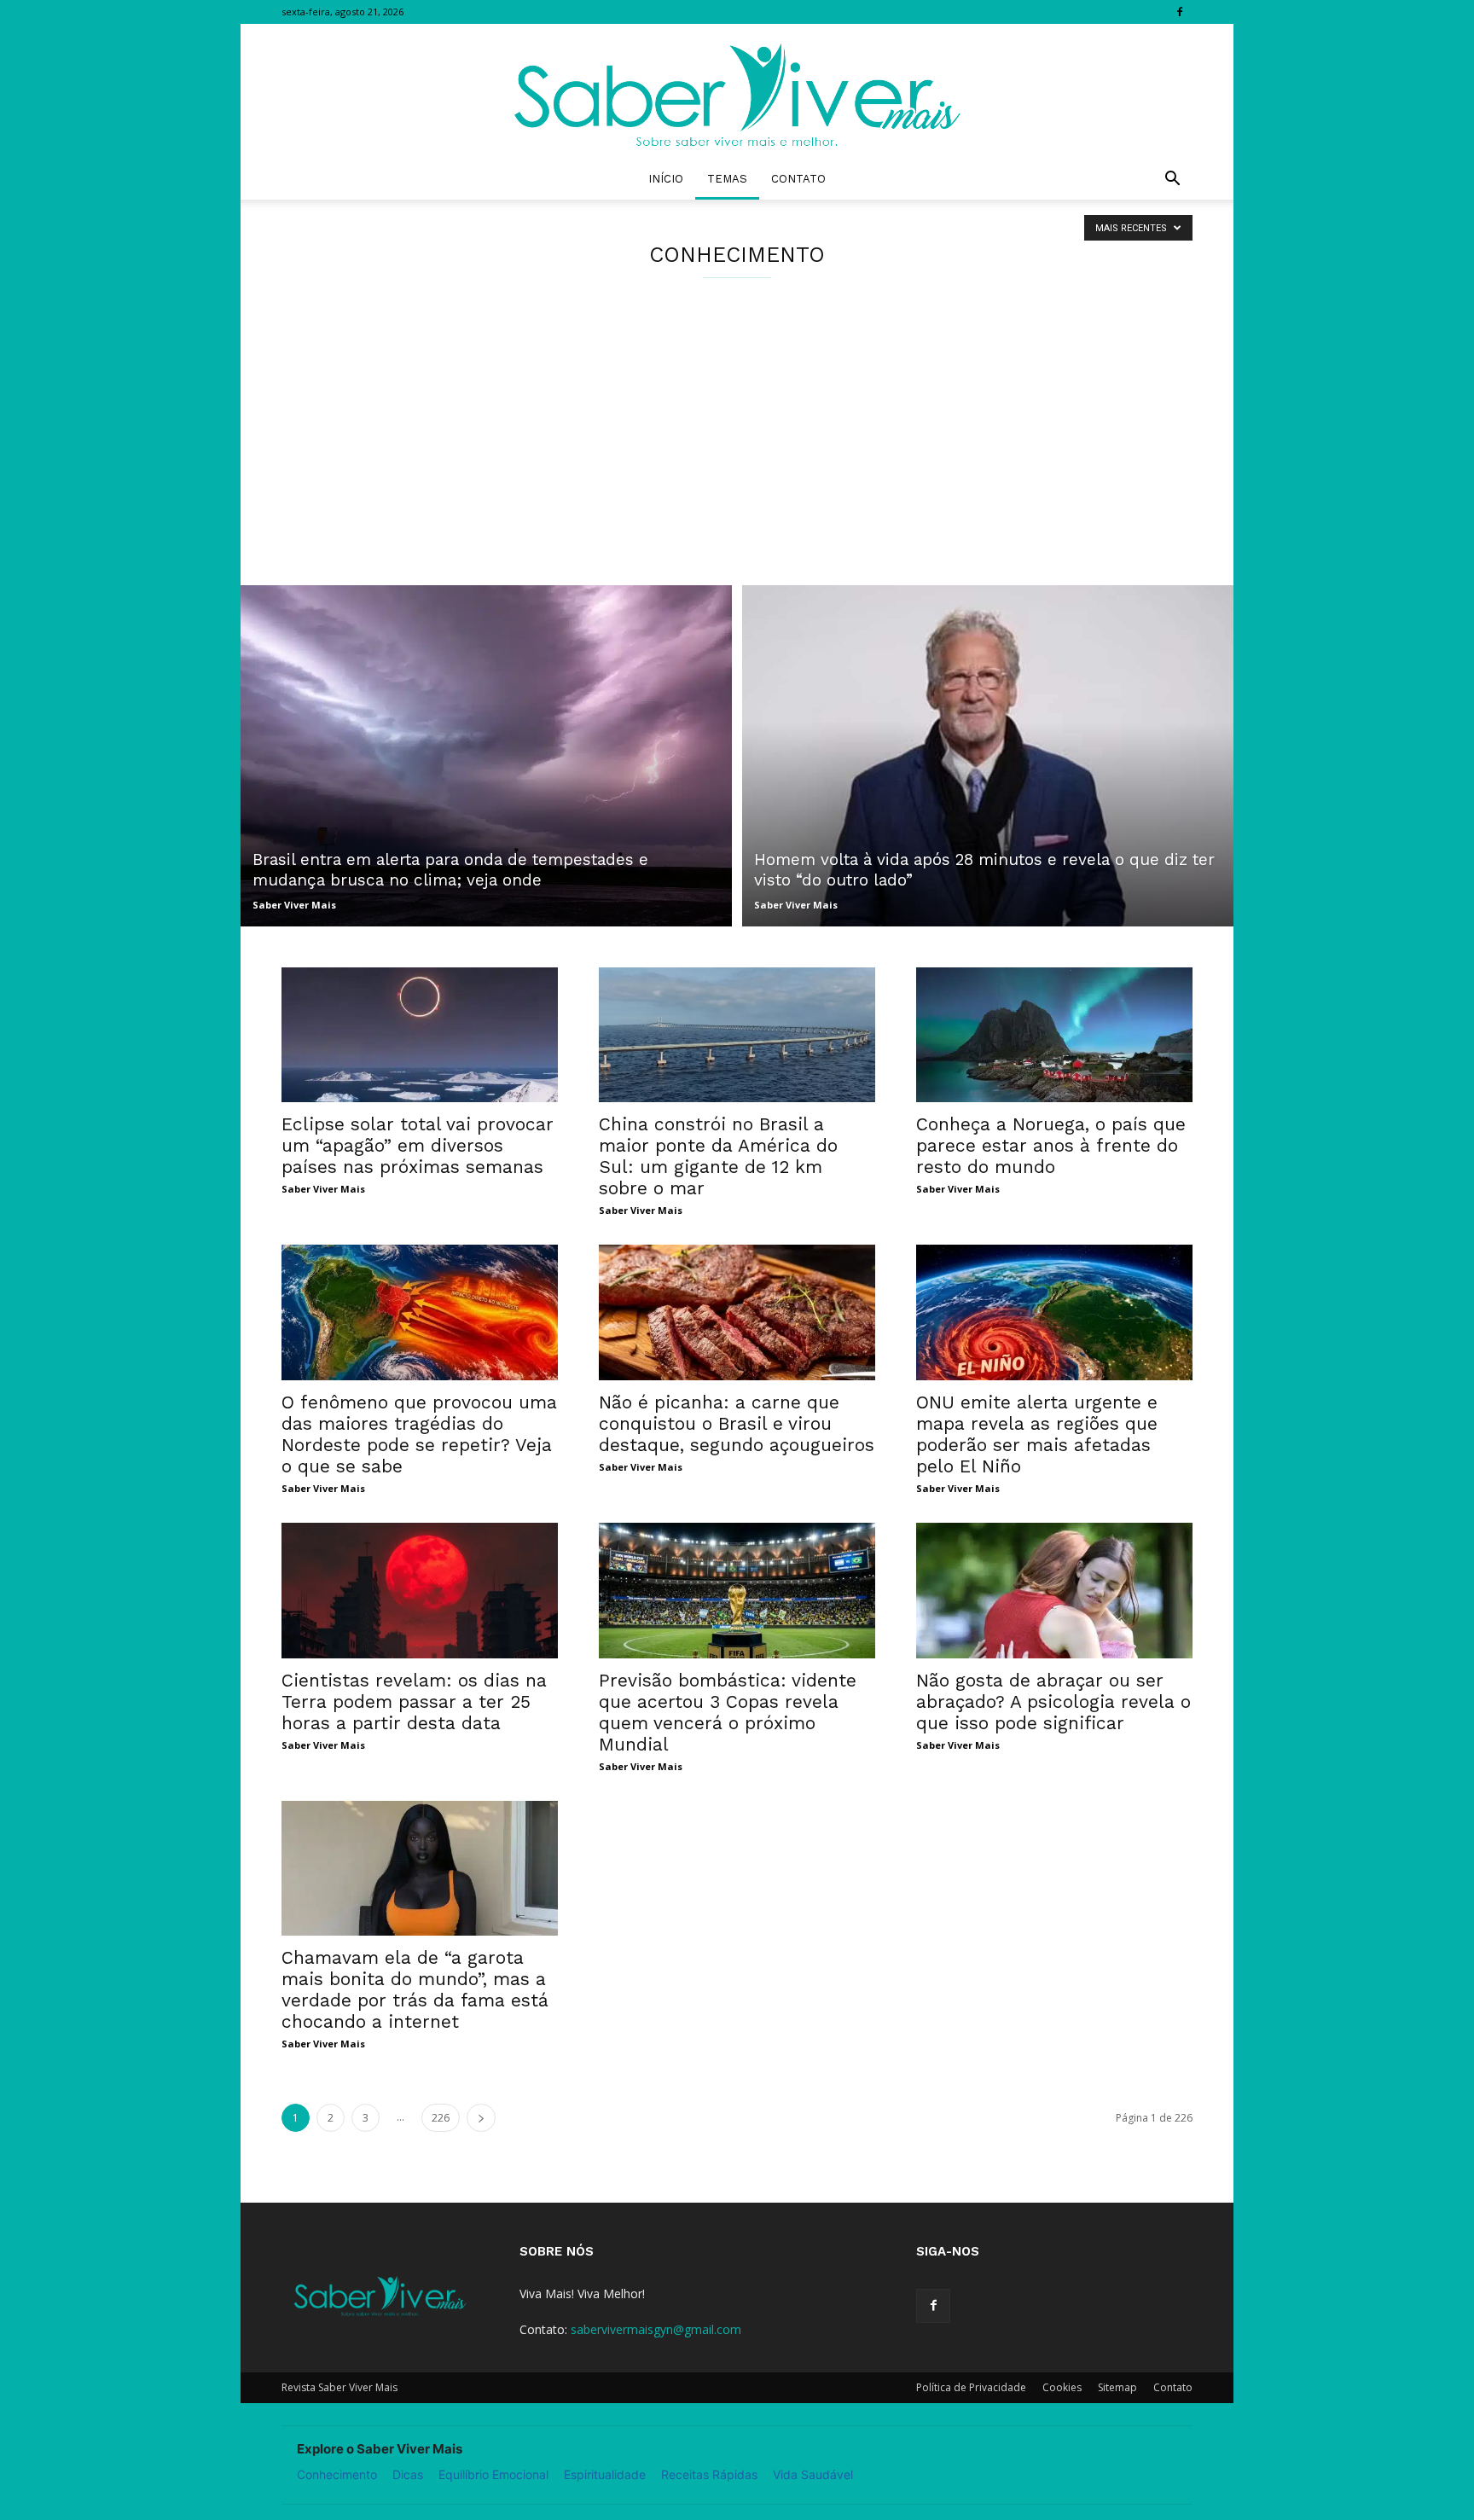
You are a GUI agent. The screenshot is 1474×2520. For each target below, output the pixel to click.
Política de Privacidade (971, 2387)
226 (441, 2118)
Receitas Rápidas (709, 2474)
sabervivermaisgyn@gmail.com (656, 2329)
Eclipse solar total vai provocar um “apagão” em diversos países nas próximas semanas (418, 1145)
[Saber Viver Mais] (737, 91)
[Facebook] (1180, 12)
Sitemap (1117, 2387)
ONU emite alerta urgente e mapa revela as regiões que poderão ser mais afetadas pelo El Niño (1037, 1434)
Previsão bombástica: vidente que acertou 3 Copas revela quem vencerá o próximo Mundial (728, 1712)
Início (666, 179)
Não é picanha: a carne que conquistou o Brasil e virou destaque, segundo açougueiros (737, 1423)
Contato (798, 179)
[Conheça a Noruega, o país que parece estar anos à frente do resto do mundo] (1054, 1035)
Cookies (1062, 2387)
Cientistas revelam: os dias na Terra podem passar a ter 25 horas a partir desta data (414, 1701)
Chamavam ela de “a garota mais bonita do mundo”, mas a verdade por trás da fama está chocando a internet (415, 1989)
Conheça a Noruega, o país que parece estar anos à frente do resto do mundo (1051, 1145)
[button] (1172, 180)
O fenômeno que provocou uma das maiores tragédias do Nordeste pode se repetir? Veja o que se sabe (419, 1434)
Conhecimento (337, 2474)
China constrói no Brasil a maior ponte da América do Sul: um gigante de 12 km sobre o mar (718, 1156)
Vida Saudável (813, 2474)
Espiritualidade (605, 2474)
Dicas (408, 2474)
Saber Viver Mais (294, 905)
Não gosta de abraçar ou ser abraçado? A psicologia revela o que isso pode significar (1053, 1701)
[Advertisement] (737, 457)
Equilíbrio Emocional (493, 2474)
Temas (727, 179)
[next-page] (481, 2118)
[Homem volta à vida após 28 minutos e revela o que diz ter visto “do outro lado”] (988, 756)
